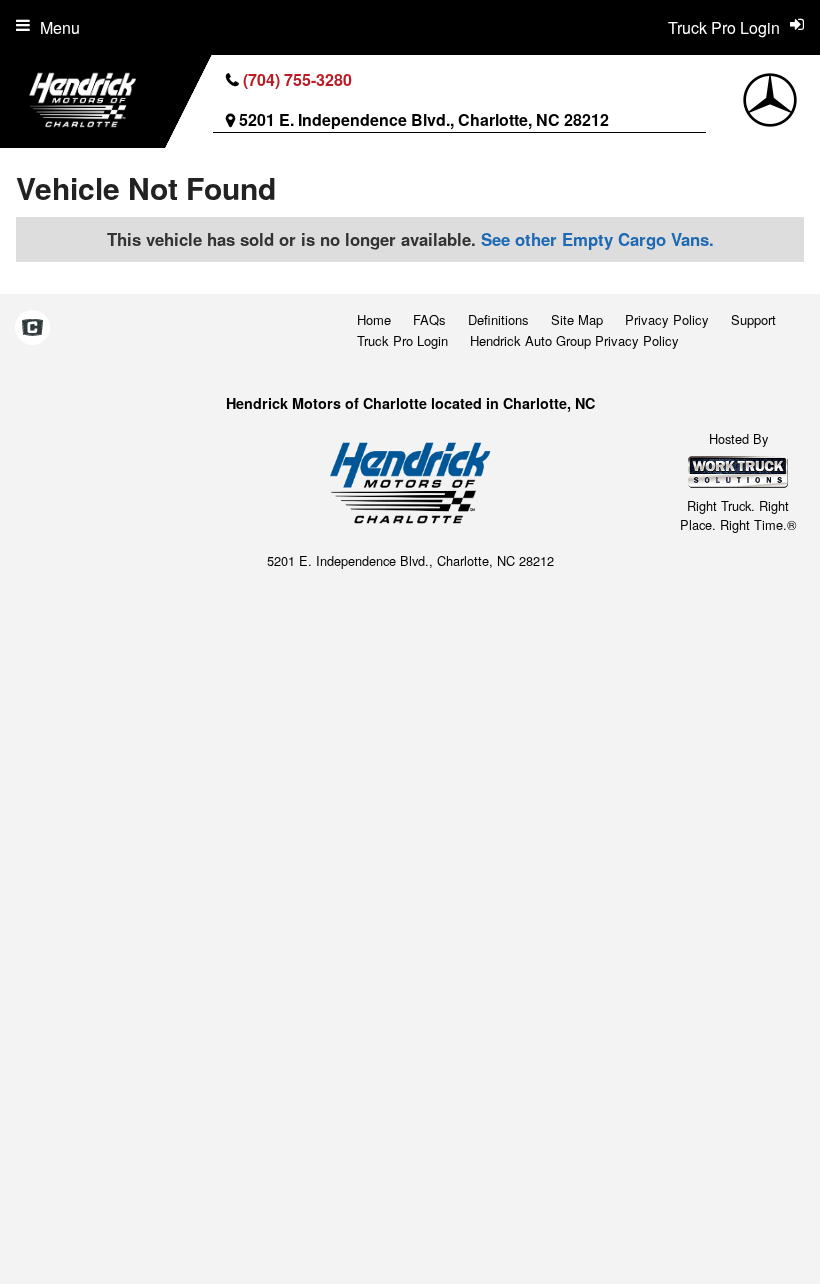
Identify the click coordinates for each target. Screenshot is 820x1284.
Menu (60, 27)
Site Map (577, 319)
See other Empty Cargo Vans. (597, 239)
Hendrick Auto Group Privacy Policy (574, 340)
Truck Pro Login (402, 340)
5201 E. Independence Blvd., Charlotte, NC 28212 (424, 119)
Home (374, 319)
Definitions (498, 319)
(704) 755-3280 (297, 79)
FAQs (429, 319)
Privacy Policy (667, 319)
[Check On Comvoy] (32, 329)
